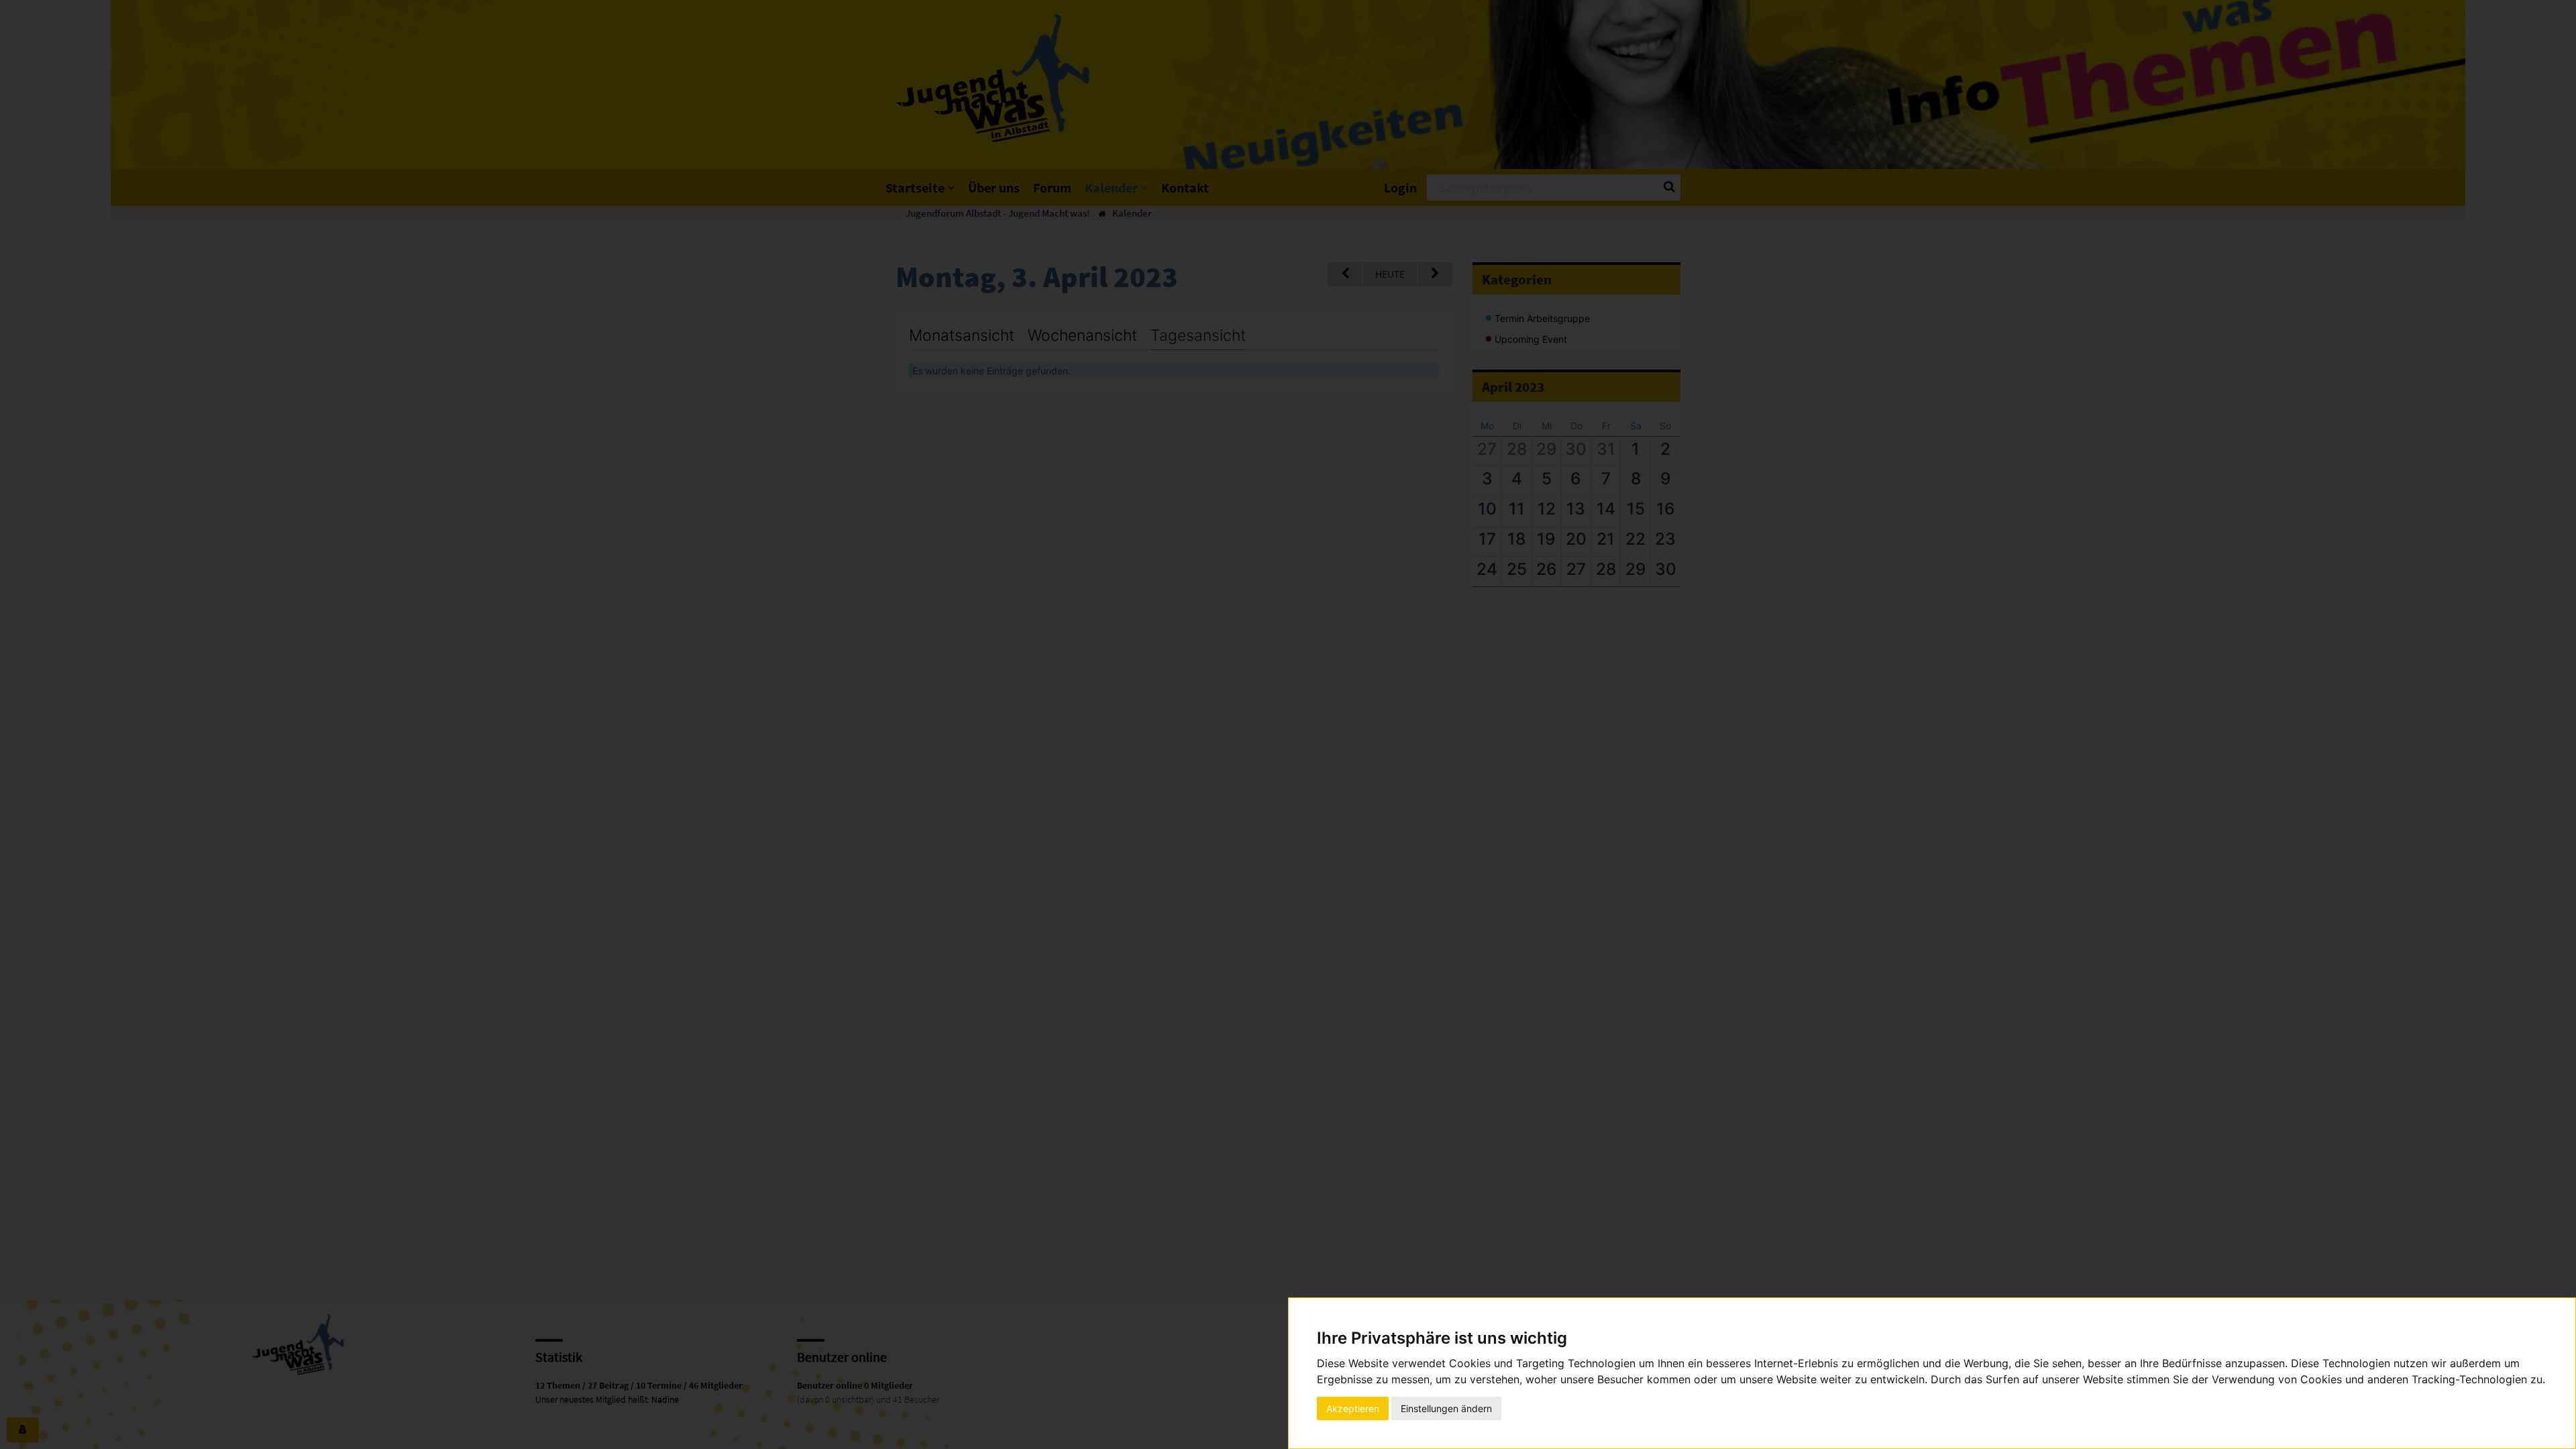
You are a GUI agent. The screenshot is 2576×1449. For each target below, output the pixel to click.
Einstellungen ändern (1446, 1408)
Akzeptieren (1353, 1408)
